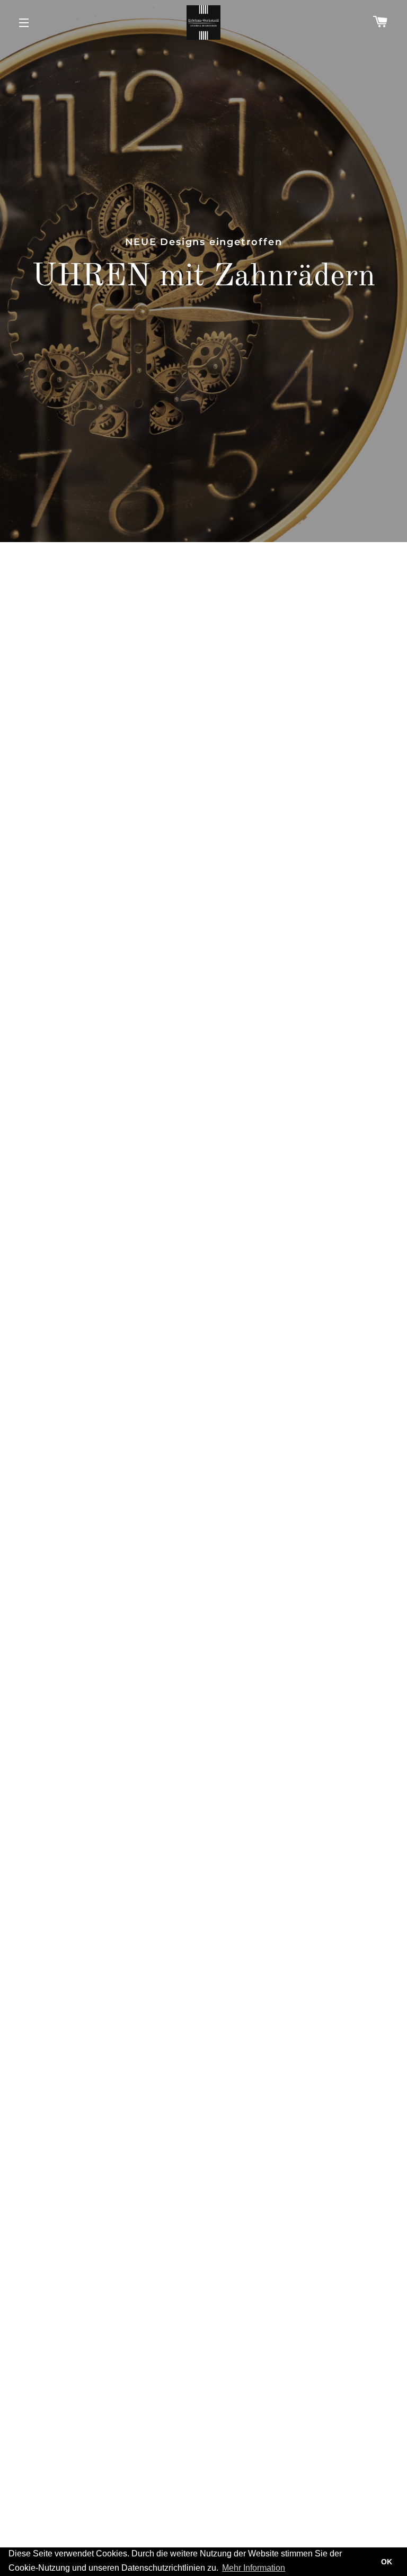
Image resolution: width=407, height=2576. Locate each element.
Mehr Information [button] (254, 2568)
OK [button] (387, 2562)
